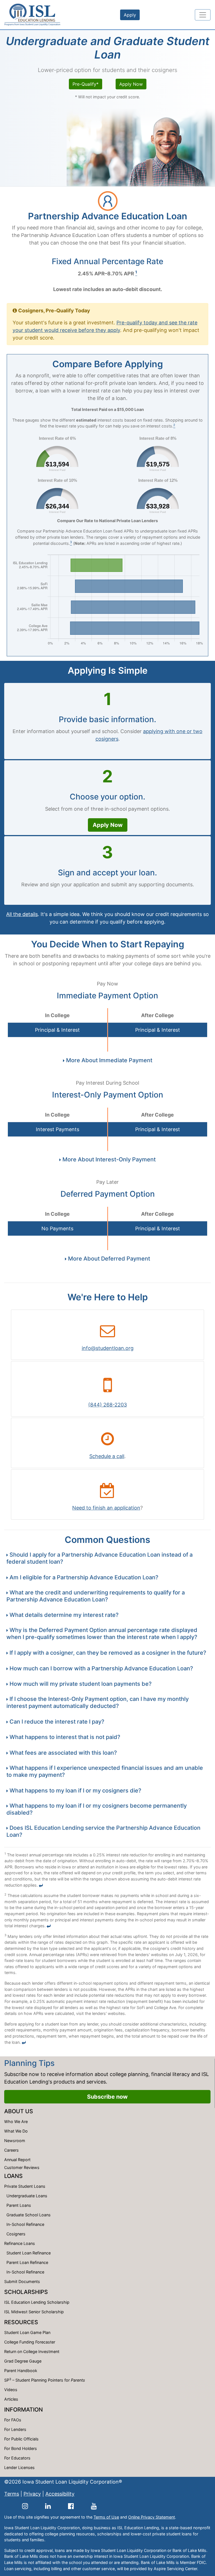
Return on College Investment (32, 2351)
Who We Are (16, 2122)
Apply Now (131, 84)
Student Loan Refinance (29, 2253)
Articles (11, 2399)
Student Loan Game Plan (27, 2332)
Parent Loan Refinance (27, 2262)
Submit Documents (22, 2281)
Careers (11, 2150)
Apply (130, 15)
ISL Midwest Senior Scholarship (34, 2312)
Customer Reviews (22, 2167)
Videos (11, 2390)
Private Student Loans (25, 2186)
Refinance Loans (20, 2243)
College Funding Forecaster (30, 2342)
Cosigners (16, 2234)
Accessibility (60, 2494)
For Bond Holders (21, 2448)
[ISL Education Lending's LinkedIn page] (48, 2506)
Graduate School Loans (29, 2215)
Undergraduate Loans (27, 2196)
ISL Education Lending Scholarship (37, 2302)
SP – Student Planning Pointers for (45, 2380)
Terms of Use (106, 2517)
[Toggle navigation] (203, 15)
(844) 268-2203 (107, 1405)
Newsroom (15, 2141)
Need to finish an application (106, 1508)
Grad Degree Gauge (23, 2361)
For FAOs (13, 2420)
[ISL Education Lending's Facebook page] (71, 2506)
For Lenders (15, 2429)
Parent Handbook (21, 2371)
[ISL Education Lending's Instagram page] (25, 2506)
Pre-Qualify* (86, 84)
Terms (12, 2494)
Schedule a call (107, 1456)
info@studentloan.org (108, 1348)
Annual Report (17, 2160)
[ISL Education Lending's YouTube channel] (94, 2506)
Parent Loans (19, 2205)
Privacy (32, 2494)
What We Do (16, 2131)
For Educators (17, 2458)
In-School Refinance (25, 2224)
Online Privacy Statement (152, 2517)
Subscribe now (107, 2097)
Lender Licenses (19, 2467)
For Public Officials (21, 2439)
